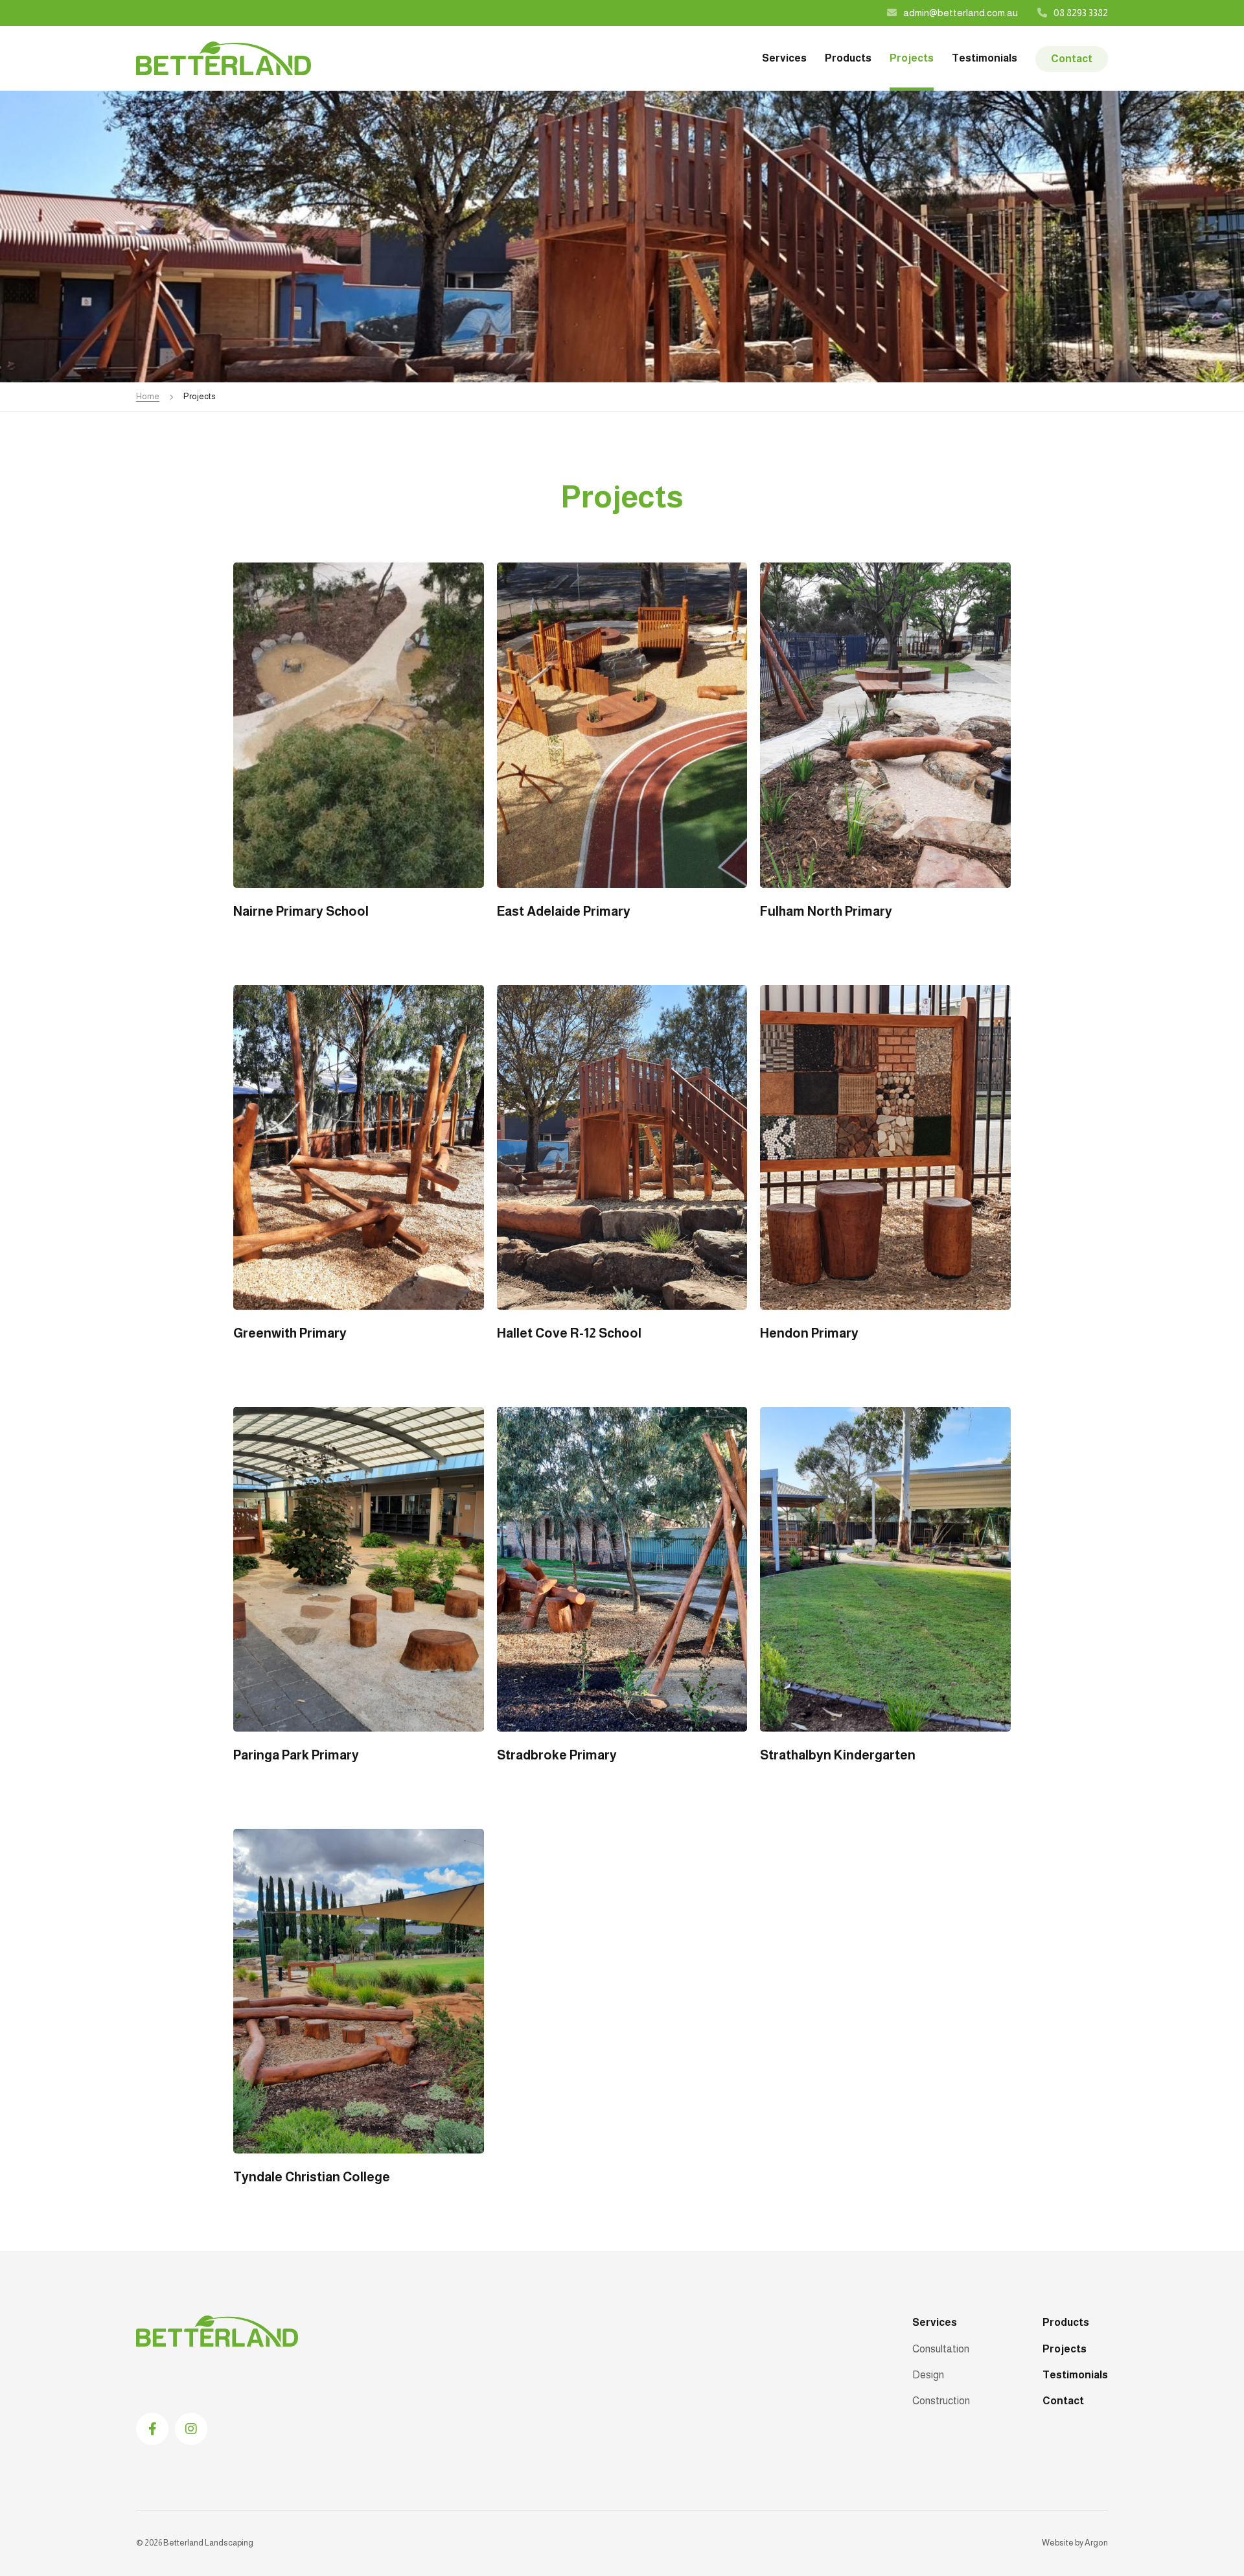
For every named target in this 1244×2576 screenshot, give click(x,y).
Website (1058, 2543)
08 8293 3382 (1081, 13)
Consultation (941, 2349)
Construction (941, 2401)
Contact (1072, 59)
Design (928, 2375)
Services (784, 58)
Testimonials (985, 58)
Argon (1096, 2543)
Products (848, 58)
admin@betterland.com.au (961, 13)
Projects (912, 58)
